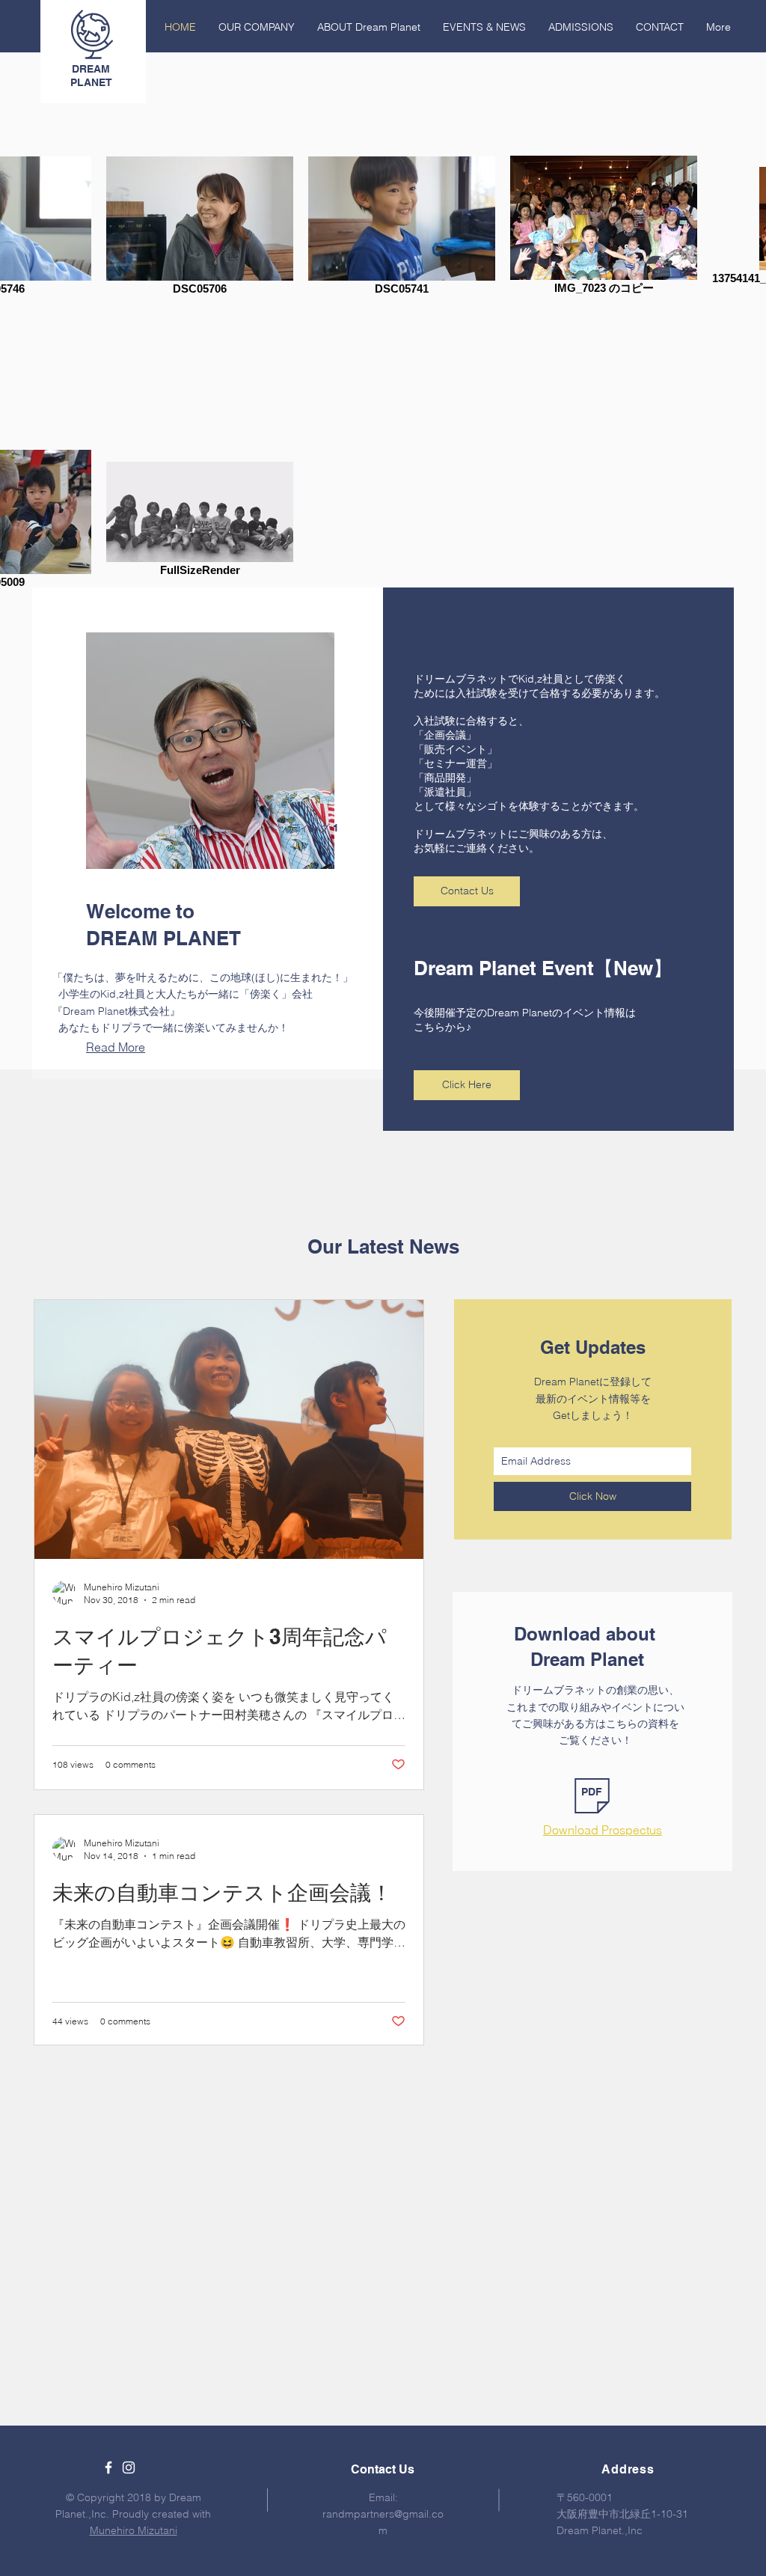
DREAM (91, 69)
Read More (116, 1047)
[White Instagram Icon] (129, 2467)
